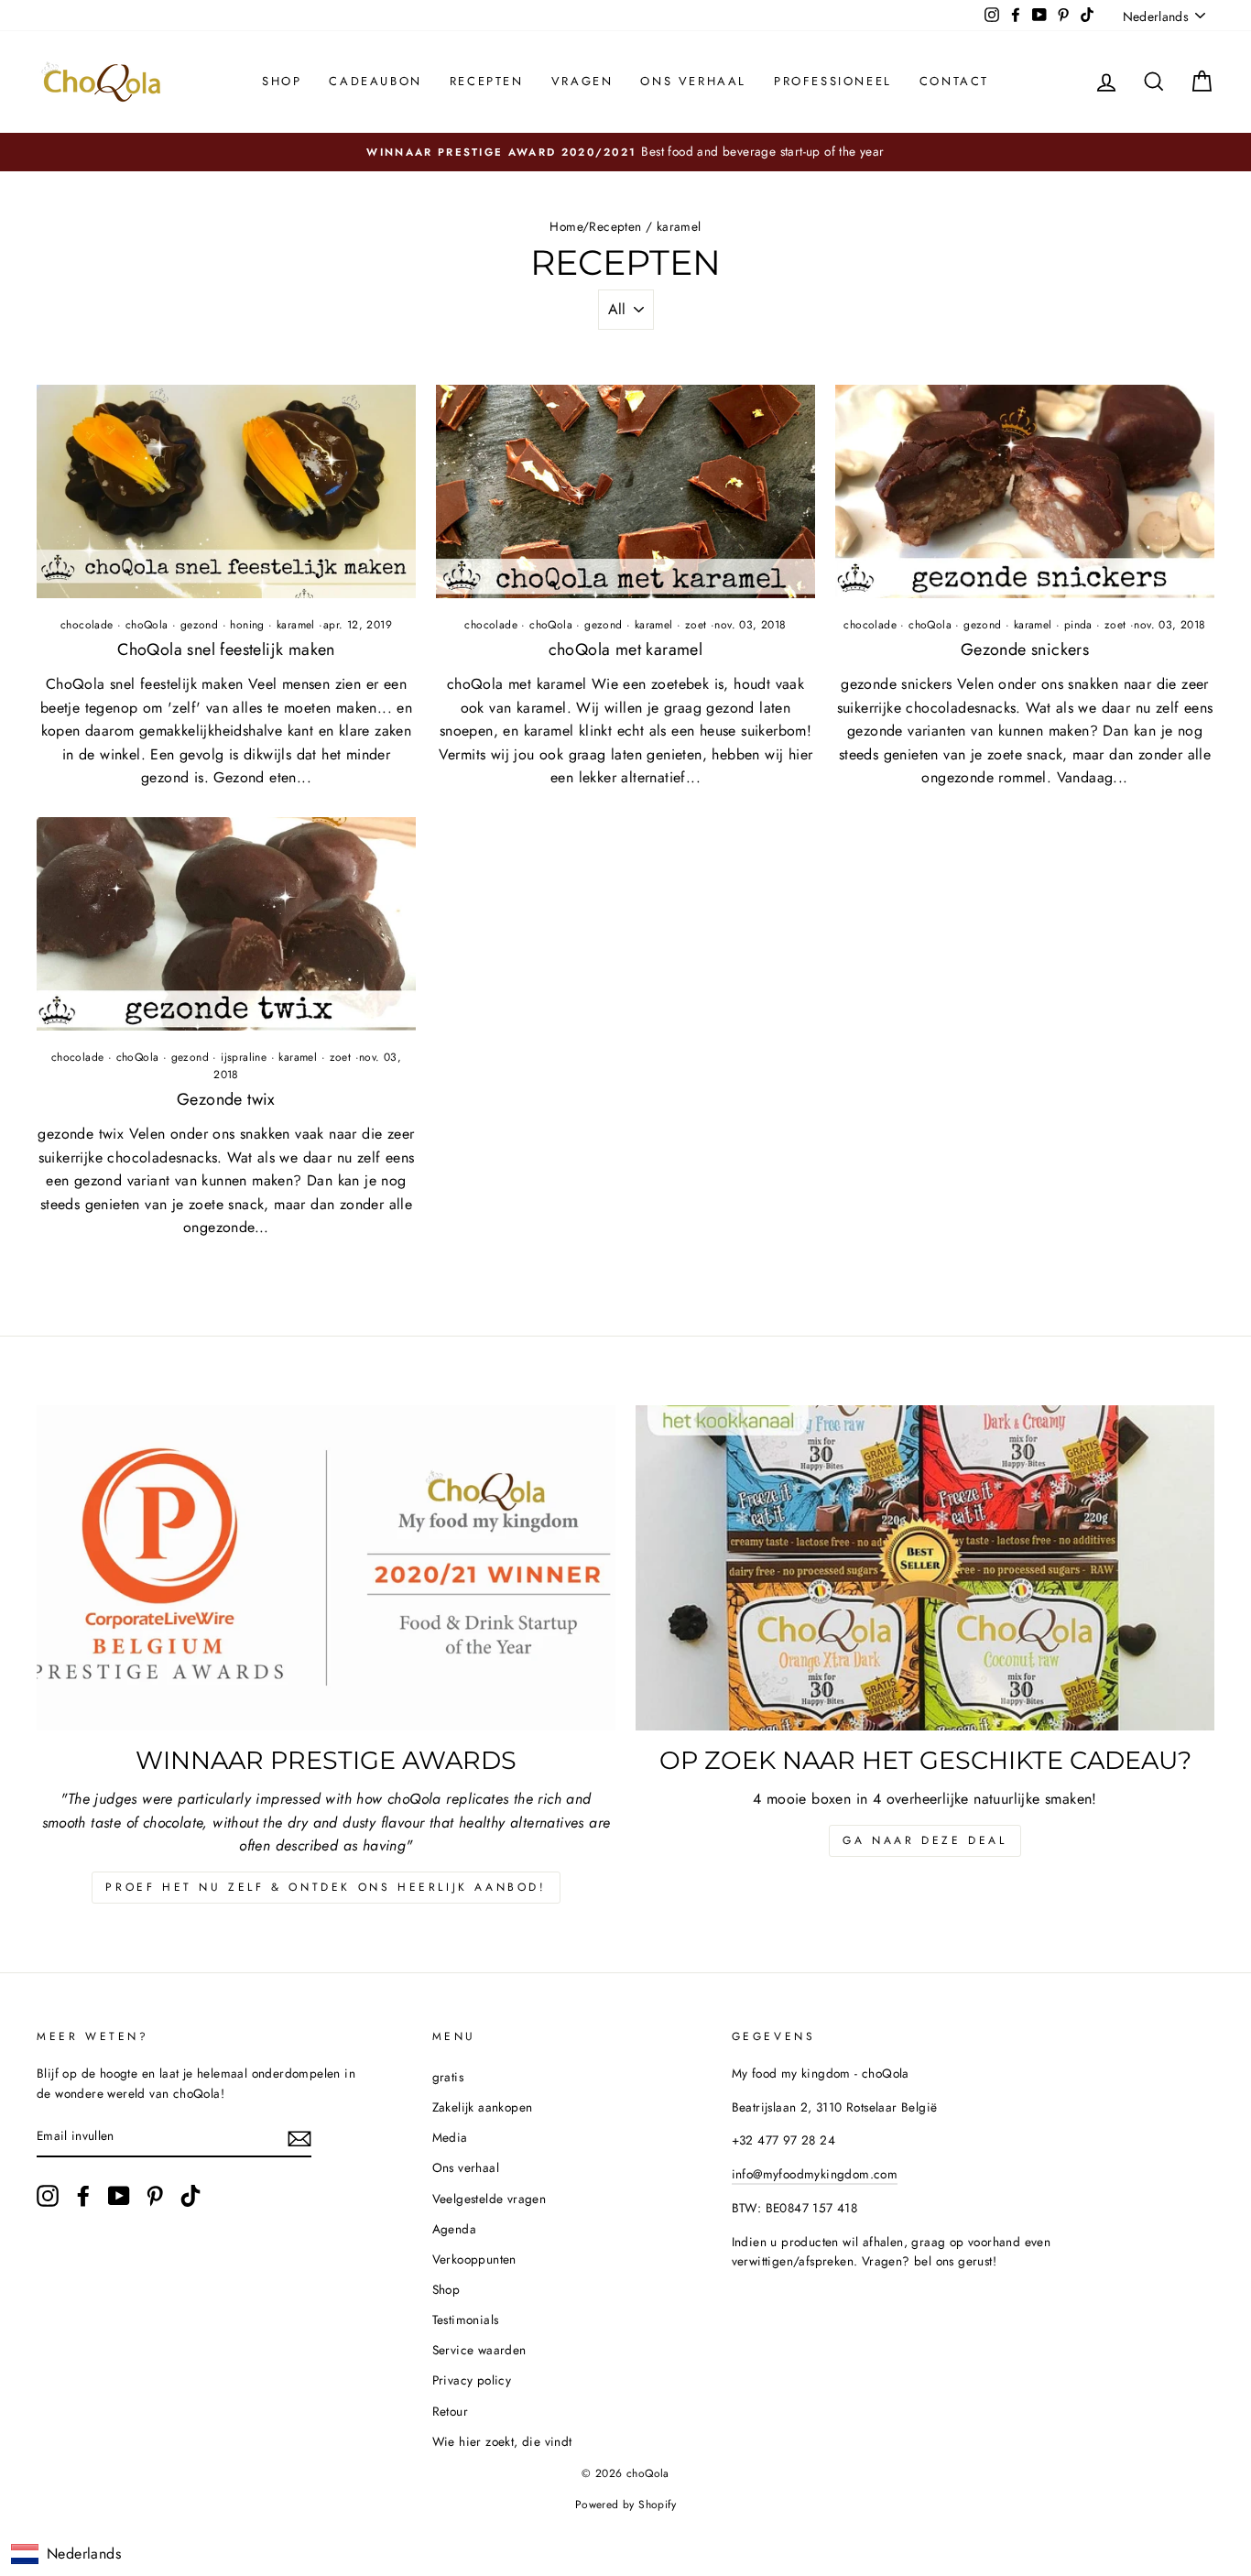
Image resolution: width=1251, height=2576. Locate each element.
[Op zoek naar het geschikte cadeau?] (925, 1568)
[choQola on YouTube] (119, 2196)
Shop (282, 81)
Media (450, 2137)
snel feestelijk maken (226, 649)
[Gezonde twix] (226, 924)
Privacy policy (472, 2380)
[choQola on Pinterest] (155, 2196)
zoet (696, 625)
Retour (450, 2411)
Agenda (454, 2229)
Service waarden (479, 2350)
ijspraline (244, 1057)
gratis (448, 2077)
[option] (625, 152)
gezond (199, 625)
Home (566, 226)
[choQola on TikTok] (190, 2196)
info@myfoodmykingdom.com (815, 2174)
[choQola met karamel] (625, 491)
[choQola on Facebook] (83, 2196)
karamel (296, 625)
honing (247, 625)
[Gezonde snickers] (1025, 491)
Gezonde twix (226, 1099)
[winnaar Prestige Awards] (326, 1568)
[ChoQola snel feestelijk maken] (226, 491)
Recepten (487, 81)
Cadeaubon (375, 81)
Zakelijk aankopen (483, 2107)
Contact (954, 81)
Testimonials (466, 2319)
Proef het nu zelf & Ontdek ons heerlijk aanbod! (326, 1887)
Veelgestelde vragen (490, 2199)
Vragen (582, 81)
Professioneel (833, 81)
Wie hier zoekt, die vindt (502, 2441)
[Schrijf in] (299, 2137)
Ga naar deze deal (925, 1840)
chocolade (87, 625)
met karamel (626, 649)
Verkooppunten (474, 2259)
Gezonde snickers (1025, 649)
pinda (1078, 625)
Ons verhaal (693, 81)
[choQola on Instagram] (48, 2196)
